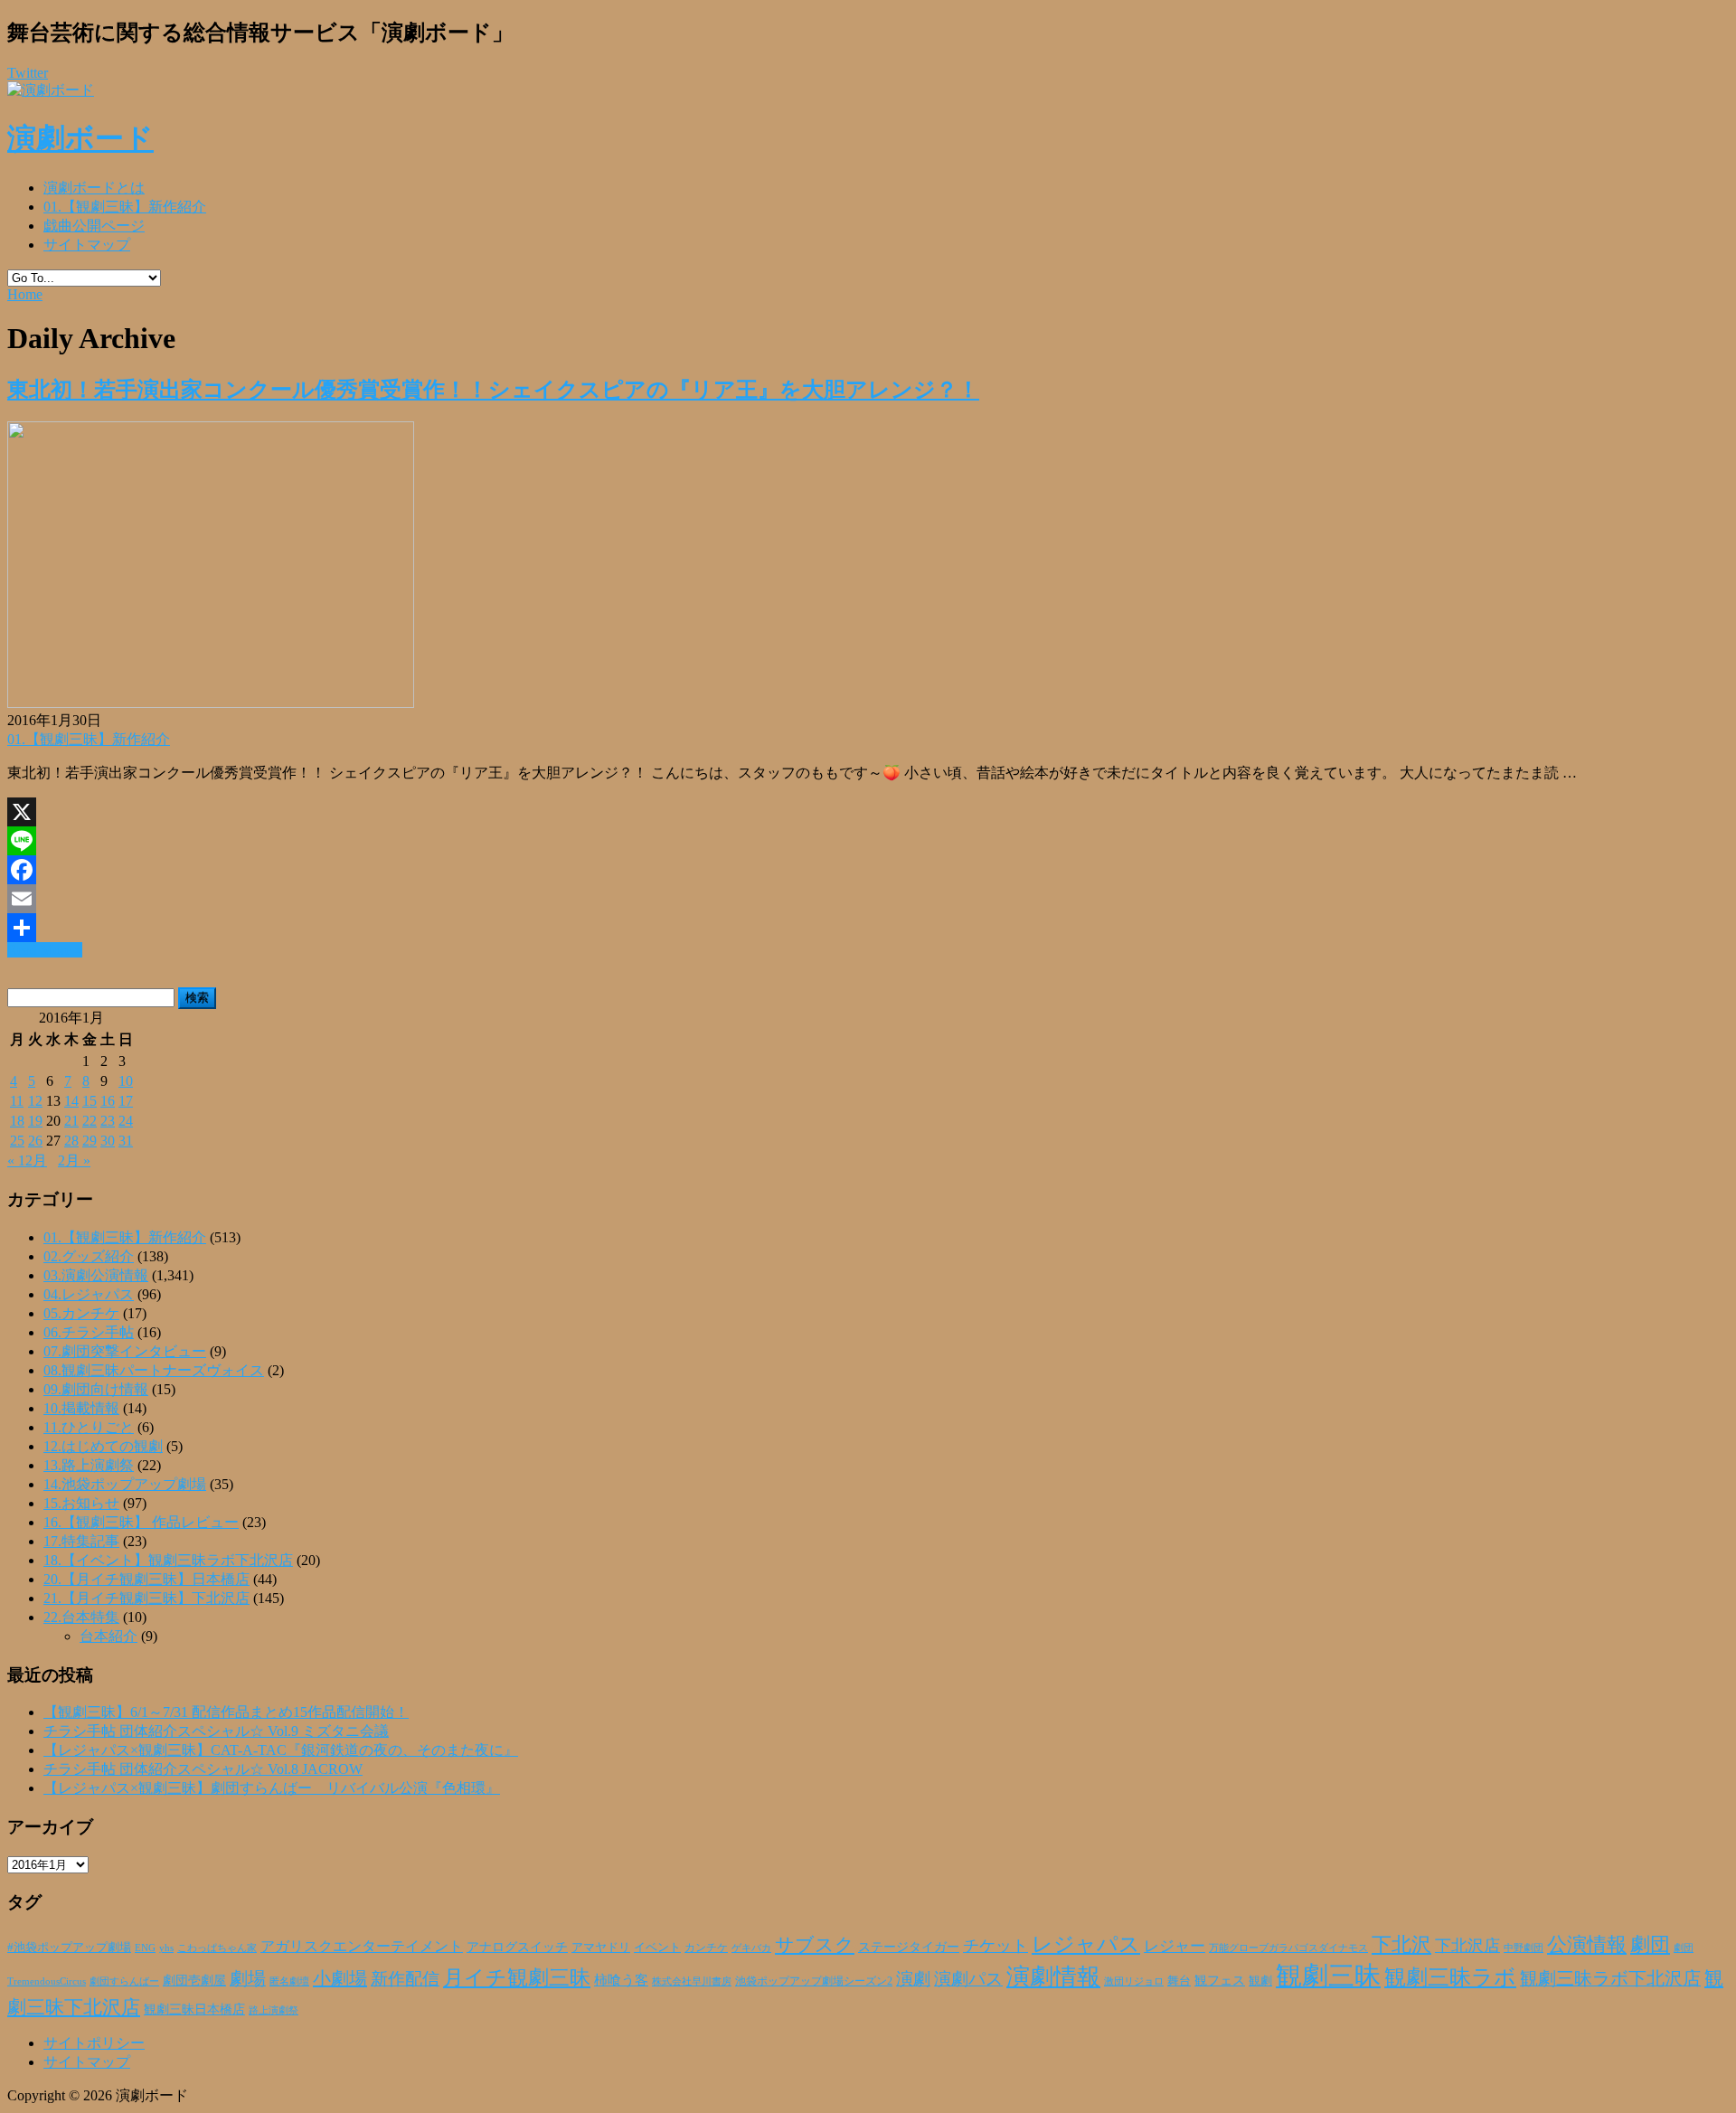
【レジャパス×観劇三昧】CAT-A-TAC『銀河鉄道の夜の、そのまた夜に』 (281, 1750)
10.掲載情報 (81, 1408)
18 (17, 1121)
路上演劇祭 (274, 2010)
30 (108, 1141)
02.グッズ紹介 (89, 1256)
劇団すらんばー (124, 1981)
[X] (868, 812)
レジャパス (1086, 1944)
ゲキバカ (751, 1948)
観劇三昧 (1328, 1976)
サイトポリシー (94, 2043)
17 (126, 1101)
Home (25, 294)
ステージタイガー (909, 1947)
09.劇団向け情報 (96, 1389)
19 (35, 1121)
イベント (657, 1948)
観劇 (1260, 1981)
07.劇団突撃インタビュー (125, 1351)
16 (108, 1101)
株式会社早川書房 (692, 1981)
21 (71, 1121)
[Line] (868, 841)
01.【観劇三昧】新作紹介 (125, 207)
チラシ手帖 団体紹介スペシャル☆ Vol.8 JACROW (203, 1769)
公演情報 (1587, 1945)
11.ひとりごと (89, 1427)
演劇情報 (1053, 1977)
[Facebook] (868, 870)
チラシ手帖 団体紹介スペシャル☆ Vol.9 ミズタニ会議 (216, 1731)
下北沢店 (1467, 1946)
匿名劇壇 (289, 1981)
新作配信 (405, 1979)
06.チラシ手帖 (89, 1332)
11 (17, 1101)
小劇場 (340, 1978)
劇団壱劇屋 (194, 1981)
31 (126, 1141)
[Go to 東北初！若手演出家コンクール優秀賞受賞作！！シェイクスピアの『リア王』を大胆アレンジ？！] (211, 703)
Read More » (45, 950)
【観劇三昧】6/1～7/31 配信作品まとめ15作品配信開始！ (226, 1712)
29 (90, 1141)
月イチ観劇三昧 (517, 1978)
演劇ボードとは (94, 188)
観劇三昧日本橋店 (194, 2009)
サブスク (815, 1945)
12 (35, 1101)
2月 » (74, 1160)
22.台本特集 (81, 1617)
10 (126, 1081)
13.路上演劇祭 (89, 1465)
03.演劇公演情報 (96, 1275)
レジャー (1175, 1946)
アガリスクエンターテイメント (362, 1946)
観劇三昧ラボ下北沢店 (1610, 1978)
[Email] (868, 899)
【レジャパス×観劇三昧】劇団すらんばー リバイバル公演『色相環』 (272, 1788)
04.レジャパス (89, 1294)
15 (90, 1101)
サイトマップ (87, 245)
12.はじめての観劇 (103, 1446)
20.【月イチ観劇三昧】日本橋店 (146, 1579)
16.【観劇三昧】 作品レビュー (141, 1522)
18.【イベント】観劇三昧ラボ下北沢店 (168, 1560)
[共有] (868, 928)
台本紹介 (108, 1636)
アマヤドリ (601, 1947)
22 (90, 1121)
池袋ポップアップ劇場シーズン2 (814, 1981)
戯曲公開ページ (94, 226)
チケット (995, 1946)
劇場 (248, 1978)
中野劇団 (1524, 1948)
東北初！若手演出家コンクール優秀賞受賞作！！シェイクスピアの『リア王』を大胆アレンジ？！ (493, 390)
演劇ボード (80, 138)
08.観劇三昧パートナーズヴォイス (154, 1370)
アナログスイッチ (517, 1947)
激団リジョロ (1134, 1981)
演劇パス (968, 1979)
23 (108, 1121)
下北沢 (1401, 1945)
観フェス (1220, 1980)
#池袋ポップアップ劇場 (69, 1948)
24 (126, 1121)
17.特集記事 (81, 1541)
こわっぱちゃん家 (217, 1948)
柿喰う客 (621, 1980)
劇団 (1650, 1945)
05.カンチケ (81, 1313)
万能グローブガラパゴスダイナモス (1288, 1948)
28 (71, 1141)
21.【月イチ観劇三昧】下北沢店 (146, 1598)
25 (17, 1141)
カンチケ (706, 1948)
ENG (145, 1948)
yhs (166, 1948)
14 (71, 1101)
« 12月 (27, 1160)
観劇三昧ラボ (1450, 1977)
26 (35, 1141)
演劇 (913, 1979)
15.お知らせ (81, 1503)
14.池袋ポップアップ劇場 (125, 1484)
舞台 (1179, 1981)
